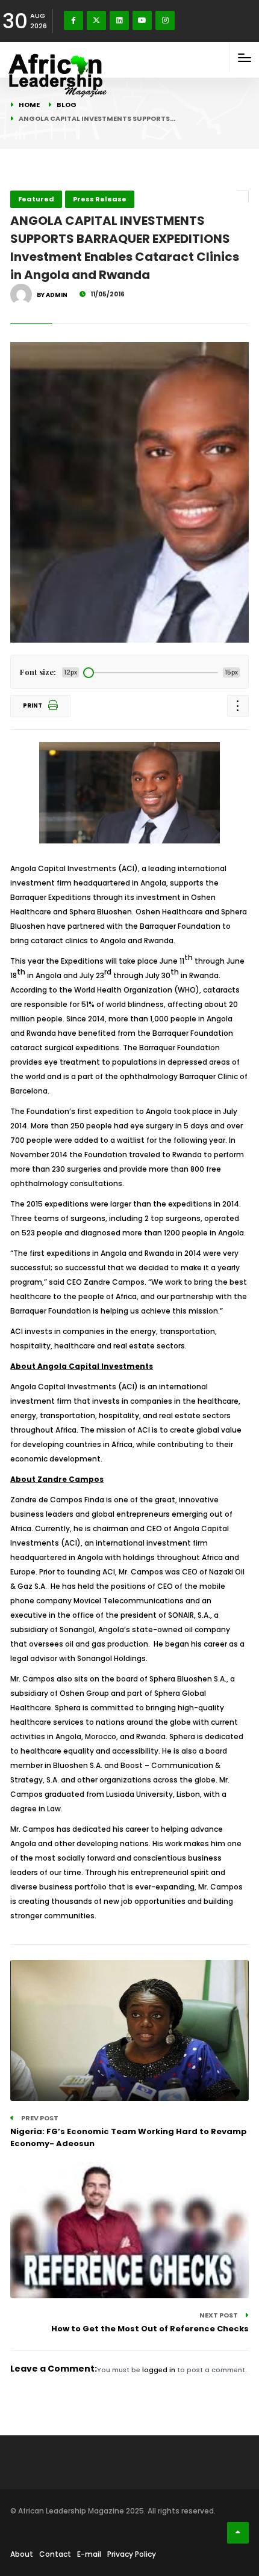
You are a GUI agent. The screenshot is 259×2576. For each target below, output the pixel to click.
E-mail (89, 2554)
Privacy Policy (132, 2554)
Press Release (100, 199)
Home (29, 105)
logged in (159, 2370)
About (22, 2554)
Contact (55, 2554)
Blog (67, 105)
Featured (36, 199)
